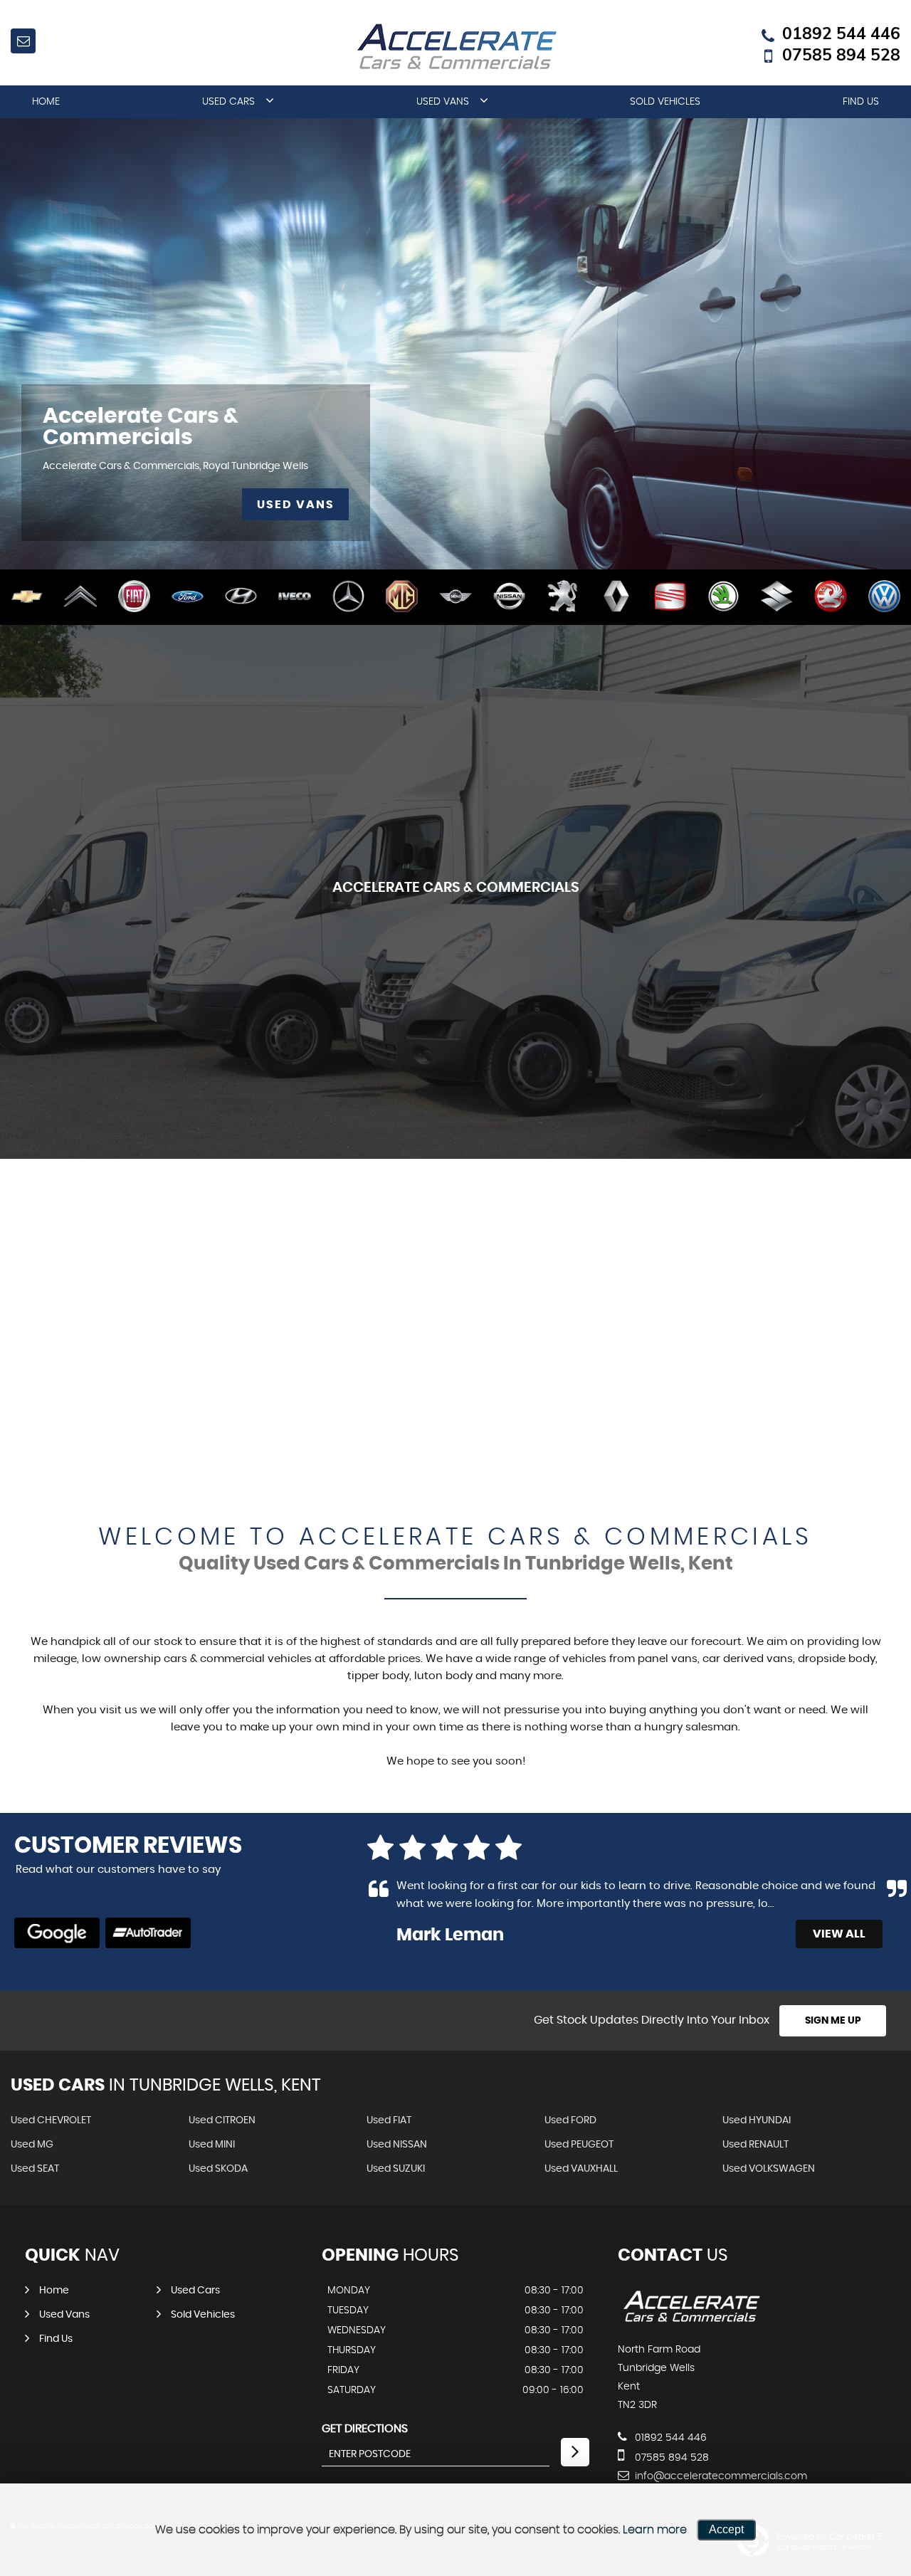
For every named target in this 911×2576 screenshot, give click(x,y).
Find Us (861, 102)
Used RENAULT (755, 2145)
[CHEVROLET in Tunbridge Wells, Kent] (27, 597)
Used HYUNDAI (757, 2120)
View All (839, 1934)
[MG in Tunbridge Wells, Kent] (402, 597)
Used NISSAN (397, 2145)
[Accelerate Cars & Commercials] (691, 2320)
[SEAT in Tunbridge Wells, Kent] (670, 597)
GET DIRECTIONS (365, 2429)
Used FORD (570, 2120)
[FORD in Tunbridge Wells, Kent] (188, 597)
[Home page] (455, 47)
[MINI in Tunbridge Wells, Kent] (455, 597)
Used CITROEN (222, 2120)
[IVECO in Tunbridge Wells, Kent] (294, 597)
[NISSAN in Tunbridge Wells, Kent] (509, 597)
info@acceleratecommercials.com (720, 2476)
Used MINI (212, 2145)
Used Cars (228, 102)
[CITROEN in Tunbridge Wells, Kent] (80, 597)
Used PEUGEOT (579, 2145)
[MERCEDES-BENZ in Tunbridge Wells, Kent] (348, 597)
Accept (726, 2529)
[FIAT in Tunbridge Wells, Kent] (134, 597)
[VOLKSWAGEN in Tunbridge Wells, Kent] (884, 597)
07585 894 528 (841, 55)
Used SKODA (218, 2169)
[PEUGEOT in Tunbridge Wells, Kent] (563, 597)
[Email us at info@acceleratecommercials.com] (23, 41)
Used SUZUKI (396, 2169)
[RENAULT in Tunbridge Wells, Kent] (616, 597)
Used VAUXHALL (581, 2169)
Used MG (32, 2145)
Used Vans (443, 102)
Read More (806, 1904)
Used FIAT (389, 2120)
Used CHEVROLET (51, 2120)
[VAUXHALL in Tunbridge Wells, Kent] (830, 597)
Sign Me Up (833, 2021)
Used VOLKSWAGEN (769, 2169)
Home (46, 102)
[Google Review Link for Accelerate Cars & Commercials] (57, 1933)
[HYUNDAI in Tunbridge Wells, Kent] (241, 597)
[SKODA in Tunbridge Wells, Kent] (723, 597)
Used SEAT (35, 2169)
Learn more (655, 2530)
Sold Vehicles (665, 102)
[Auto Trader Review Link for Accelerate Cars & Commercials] (148, 1933)
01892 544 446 (841, 33)
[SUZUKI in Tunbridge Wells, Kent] (777, 597)
